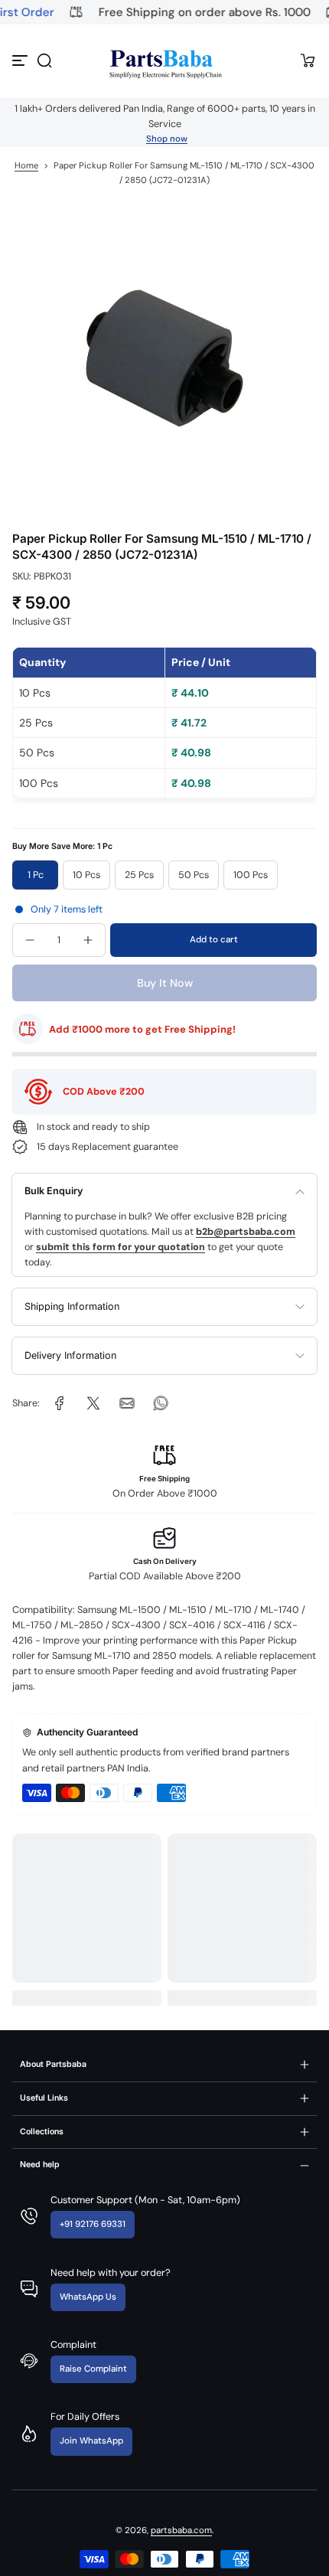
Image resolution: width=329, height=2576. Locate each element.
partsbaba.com (181, 2530)
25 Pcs (139, 875)
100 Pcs (251, 875)
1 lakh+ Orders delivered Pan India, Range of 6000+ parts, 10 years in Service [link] (165, 116)
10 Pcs (86, 875)
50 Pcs (194, 875)
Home (26, 166)
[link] (60, 1403)
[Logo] (164, 61)
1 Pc (36, 875)
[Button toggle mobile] (21, 60)
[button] (44, 60)
